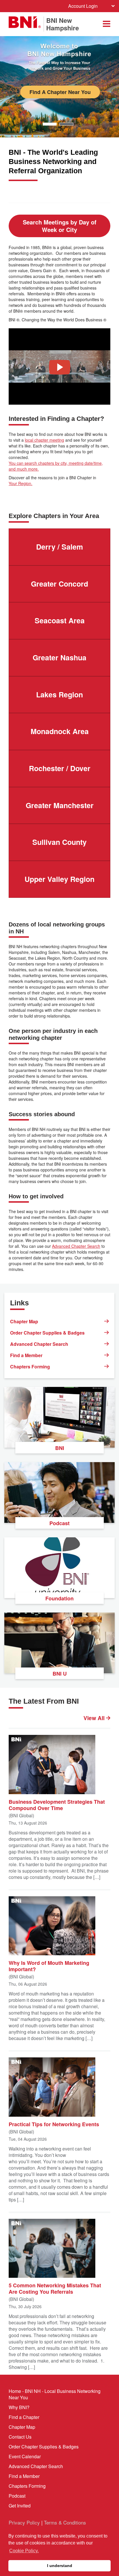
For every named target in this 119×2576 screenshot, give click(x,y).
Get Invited (20, 2506)
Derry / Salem (59, 547)
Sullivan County (59, 842)
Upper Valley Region (59, 879)
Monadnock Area (60, 731)
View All (95, 1718)
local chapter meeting (44, 440)
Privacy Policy (24, 2522)
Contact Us (20, 2437)
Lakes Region (59, 694)
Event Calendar (25, 2456)
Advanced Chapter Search (76, 1246)
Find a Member (26, 1355)
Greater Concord (59, 584)
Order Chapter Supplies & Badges (47, 1333)
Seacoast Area (60, 620)
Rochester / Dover (60, 768)
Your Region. (21, 483)
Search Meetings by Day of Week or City (60, 226)
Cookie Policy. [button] (24, 2551)
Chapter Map (24, 1321)
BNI (60, 1448)
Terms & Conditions (65, 2522)
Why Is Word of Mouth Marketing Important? (49, 1966)
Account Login (83, 6)
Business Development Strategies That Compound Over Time (57, 1805)
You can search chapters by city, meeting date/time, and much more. (56, 466)
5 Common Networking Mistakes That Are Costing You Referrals (55, 2288)
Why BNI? (19, 2407)
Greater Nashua (59, 657)
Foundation (59, 1598)
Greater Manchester (60, 805)
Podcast (59, 1523)
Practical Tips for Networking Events (54, 2124)
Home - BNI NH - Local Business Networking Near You (55, 2394)
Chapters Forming (30, 1367)
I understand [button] (60, 2566)
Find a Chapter (24, 2417)
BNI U (60, 1674)
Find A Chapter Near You (60, 92)
